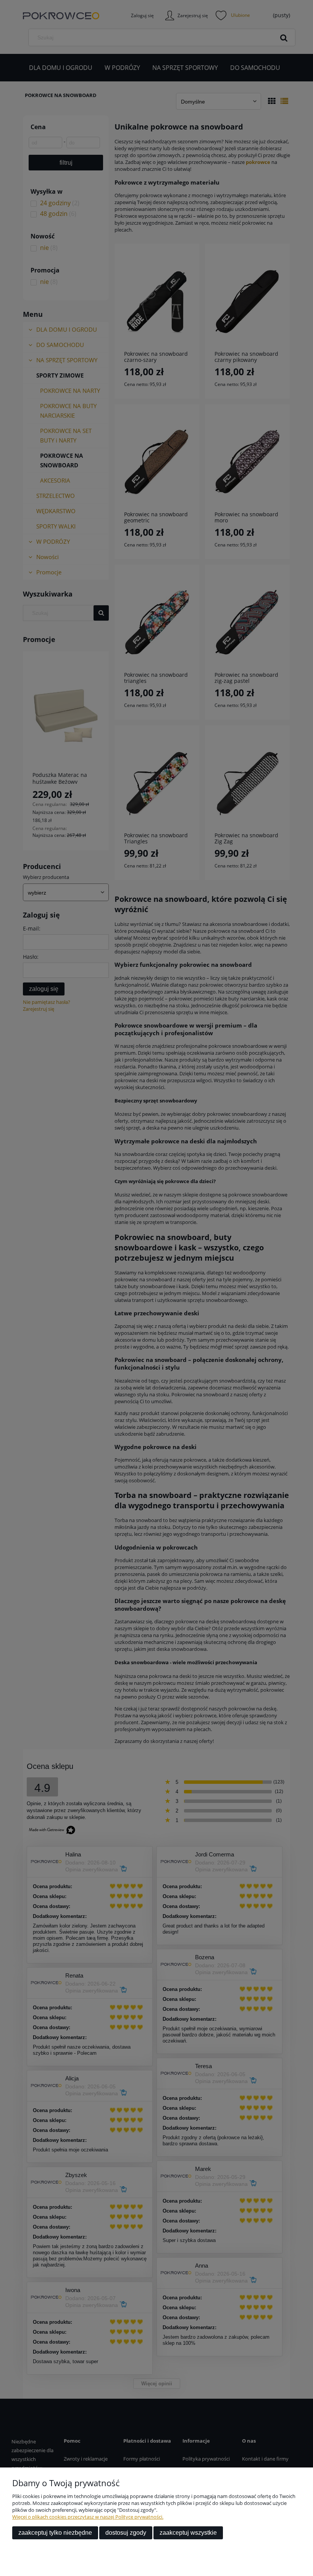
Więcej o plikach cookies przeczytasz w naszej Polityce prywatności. (88, 2517)
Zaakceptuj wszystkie (188, 2533)
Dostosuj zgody (126, 2533)
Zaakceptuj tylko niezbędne (55, 2533)
